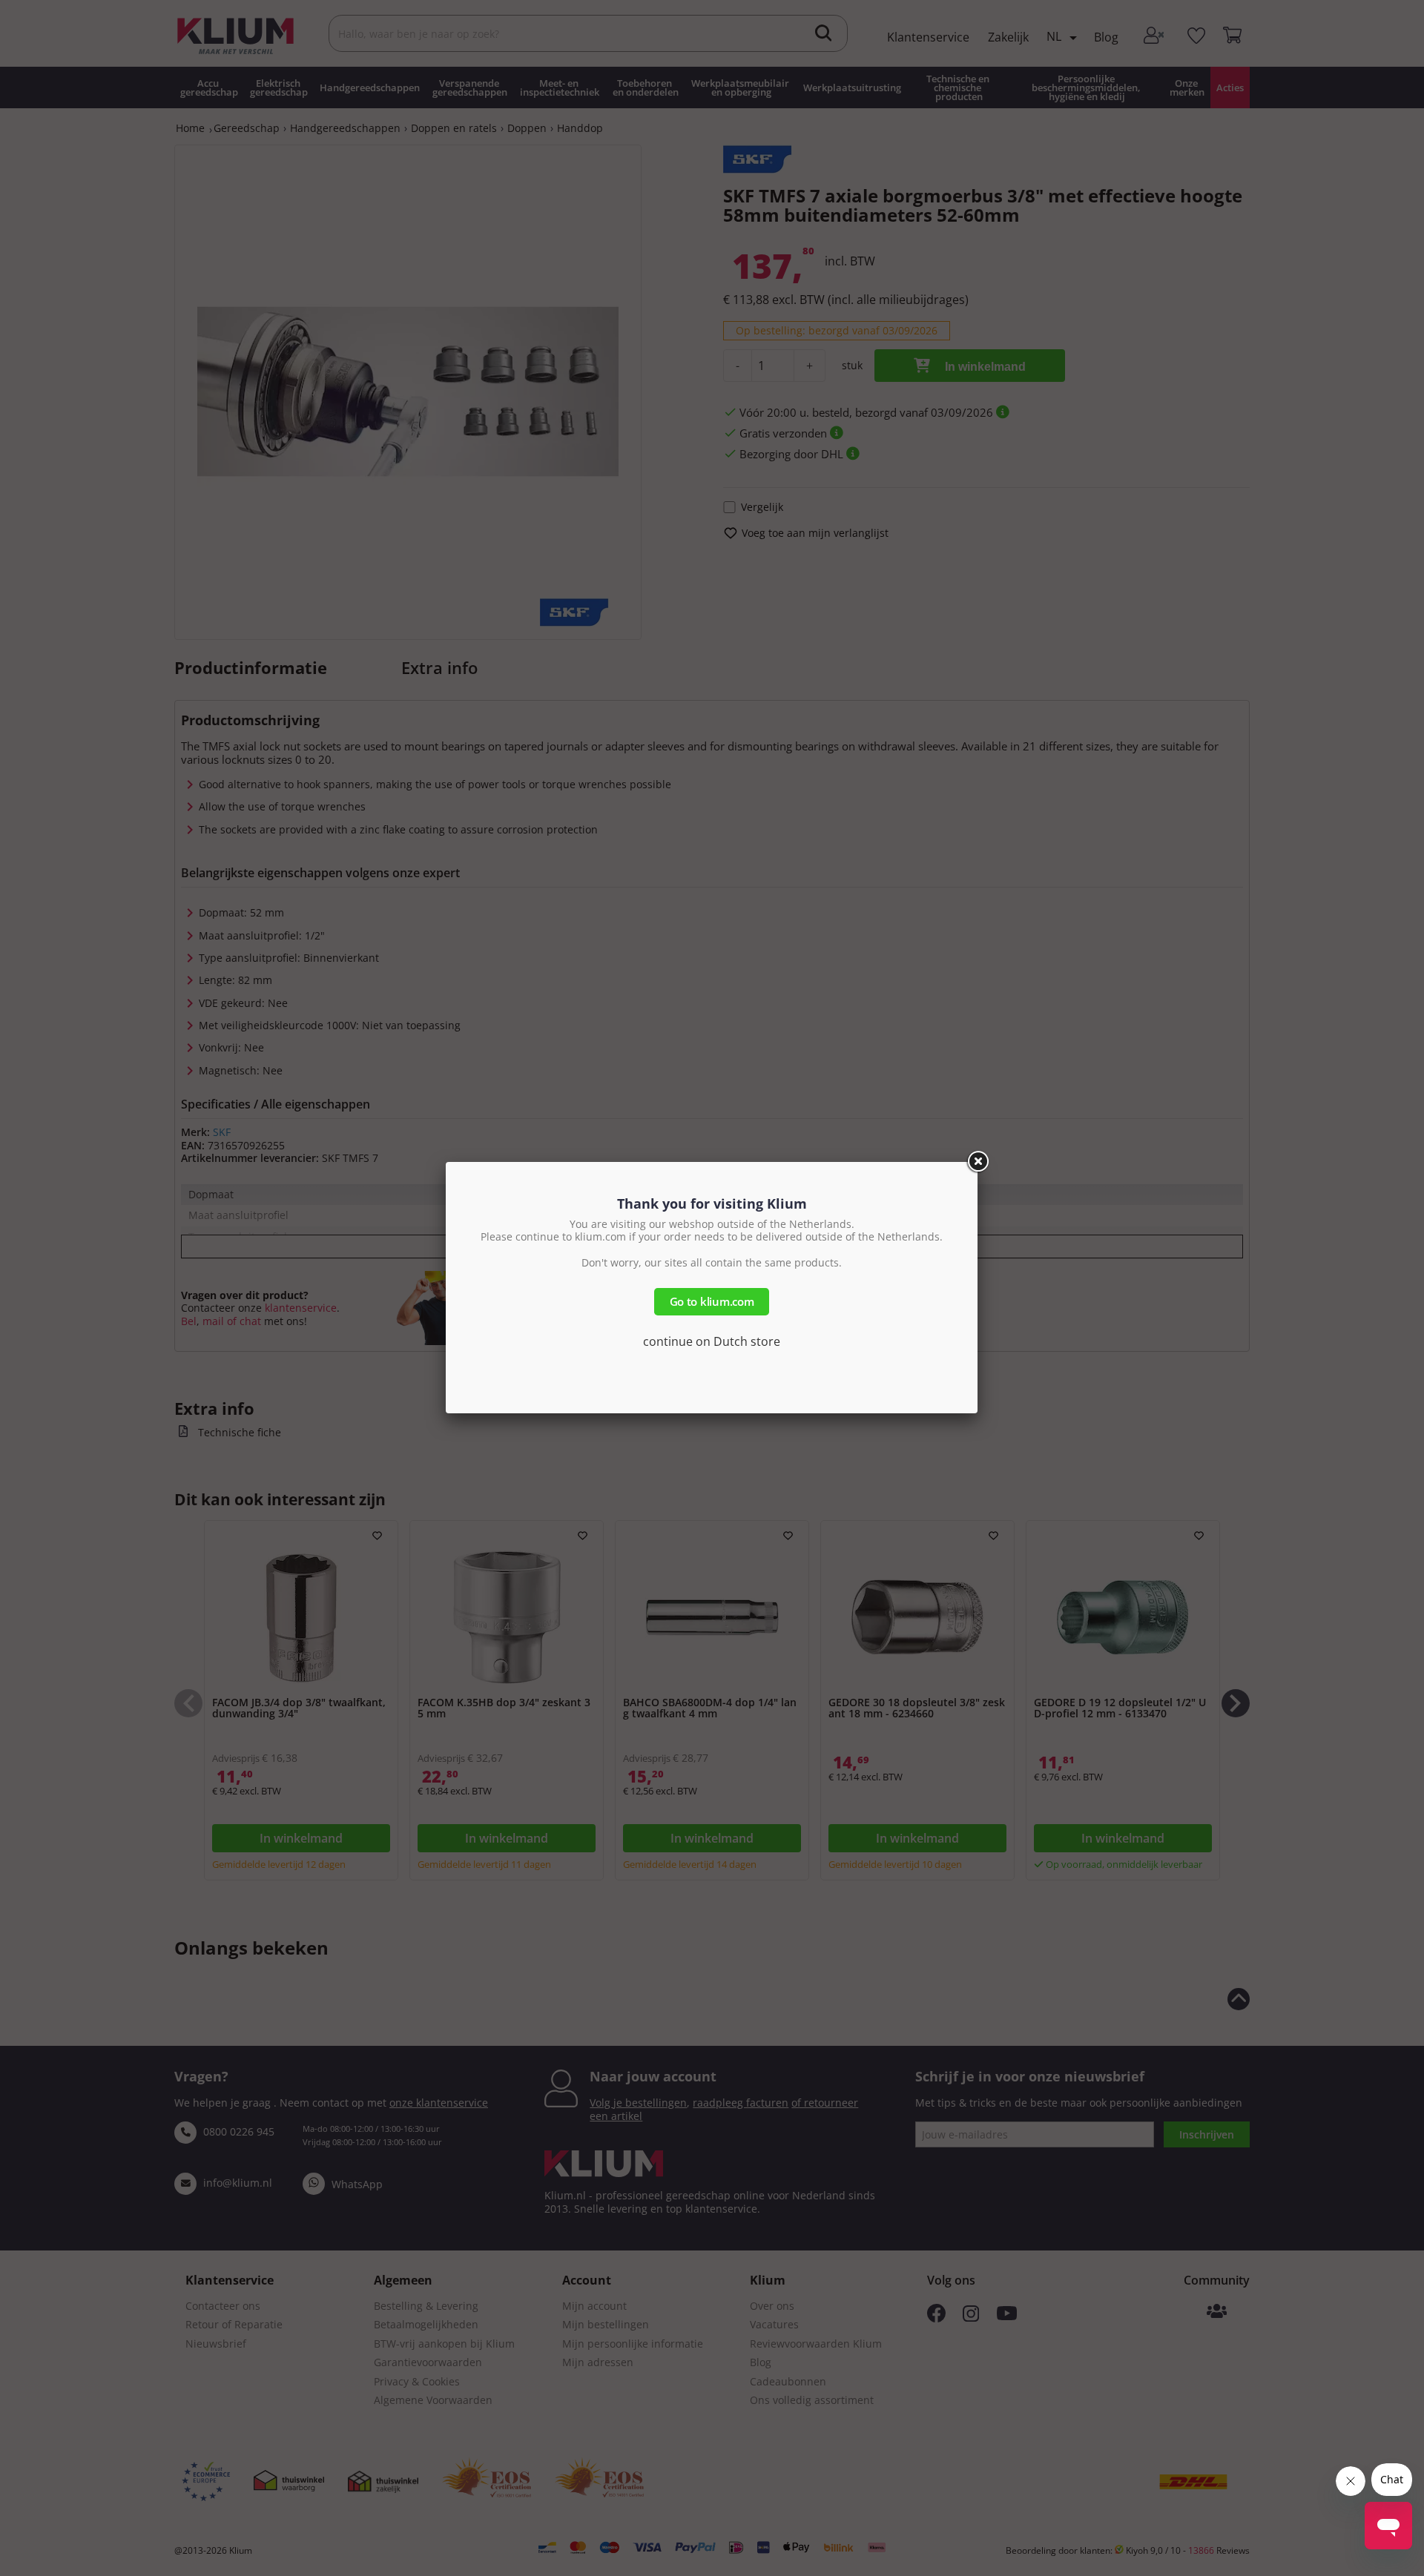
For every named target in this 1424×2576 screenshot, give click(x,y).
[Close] (978, 1162)
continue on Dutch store (712, 1341)
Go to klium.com (712, 1301)
